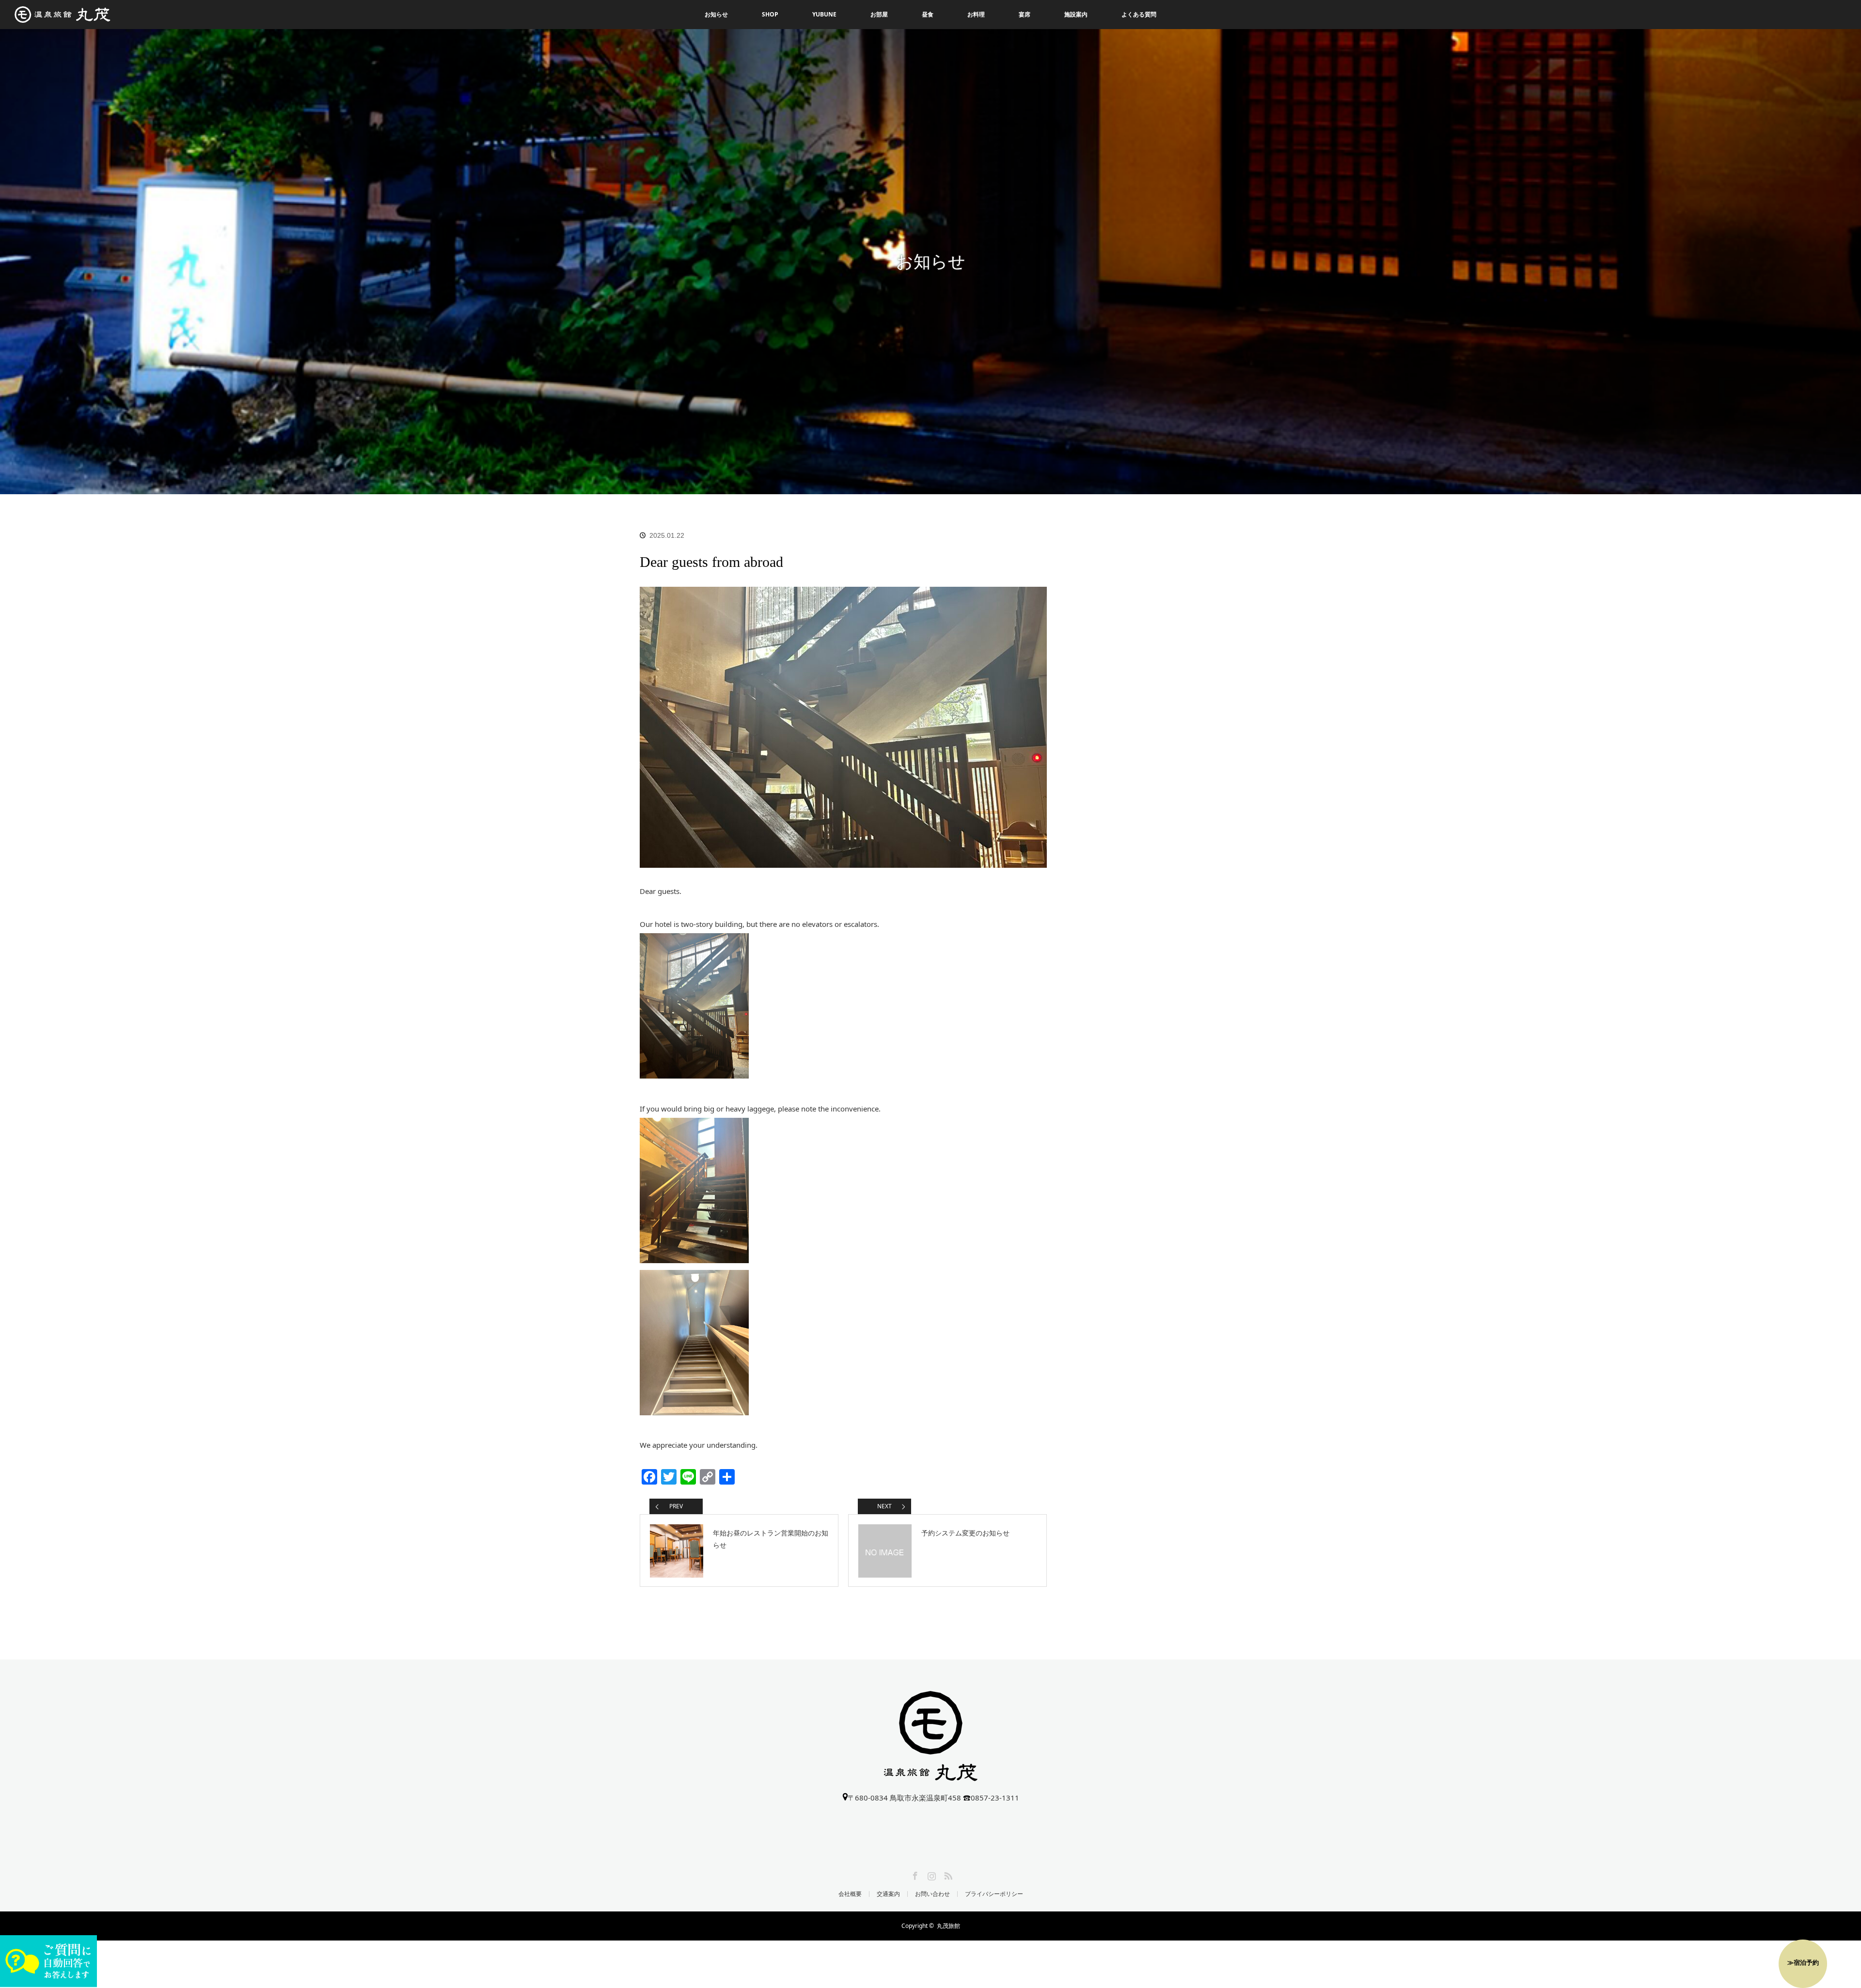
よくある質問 (1139, 14)
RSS (947, 1874)
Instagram (930, 1874)
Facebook (914, 1874)
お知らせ (716, 14)
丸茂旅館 (948, 1926)
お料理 (976, 14)
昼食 (928, 14)
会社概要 (850, 1894)
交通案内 (888, 1894)
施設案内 (1076, 14)
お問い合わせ (932, 1894)
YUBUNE (824, 14)
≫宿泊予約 (1803, 1962)
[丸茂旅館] (931, 1775)
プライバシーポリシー (994, 1894)
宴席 (1025, 14)
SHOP (770, 14)
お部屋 (879, 14)
